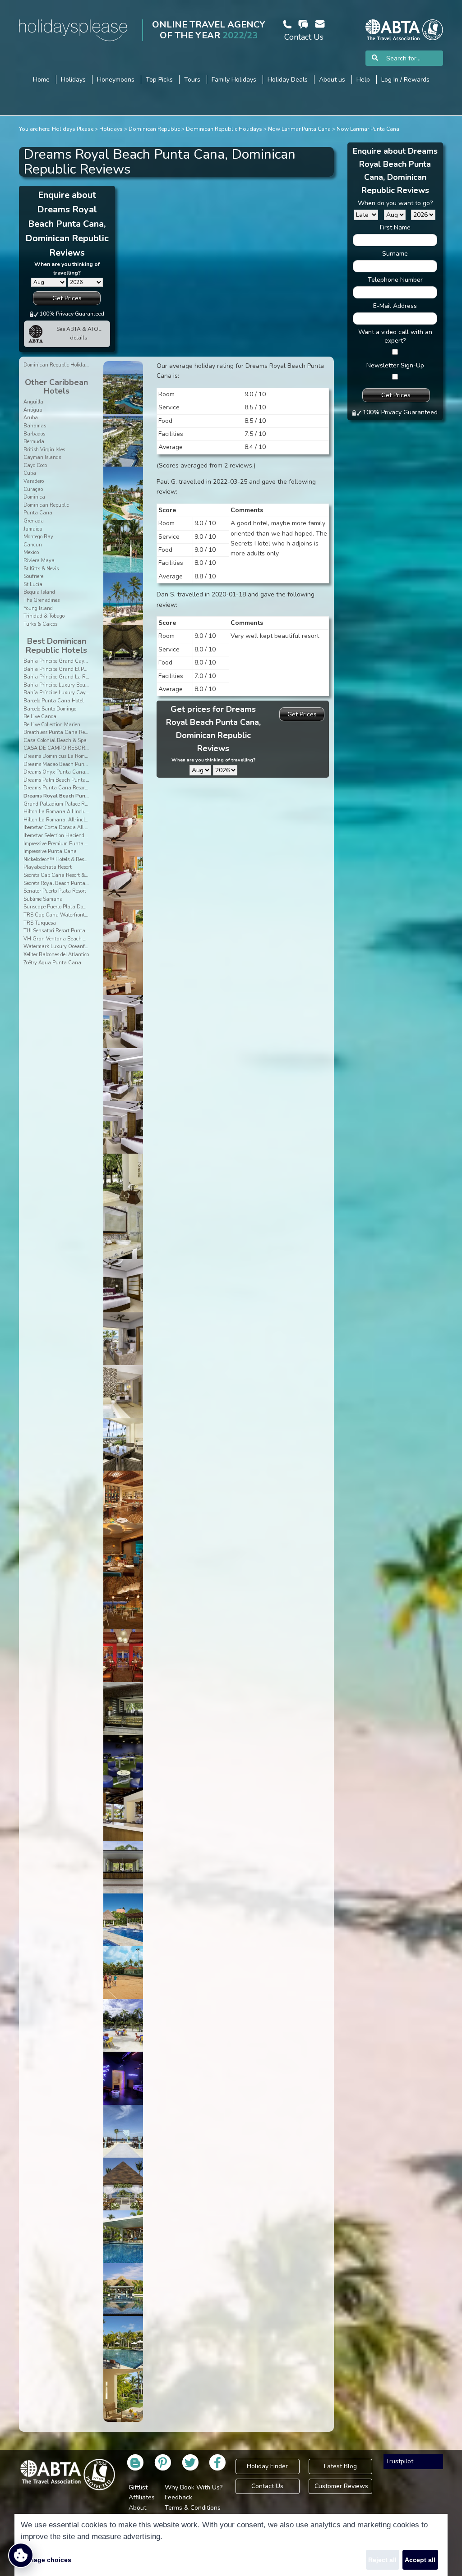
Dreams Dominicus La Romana (59, 756)
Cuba (30, 473)
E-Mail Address (395, 306)
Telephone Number (395, 280)
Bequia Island (39, 592)
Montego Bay (38, 537)
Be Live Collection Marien (52, 725)
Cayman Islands (42, 457)
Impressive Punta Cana (50, 851)
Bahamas (35, 426)
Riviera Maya (39, 561)
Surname (395, 254)
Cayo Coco (35, 465)
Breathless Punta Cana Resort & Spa (66, 732)
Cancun (33, 545)
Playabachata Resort (48, 867)
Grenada (34, 521)
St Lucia (33, 584)
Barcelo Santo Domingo (50, 709)
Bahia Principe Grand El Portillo (60, 669)
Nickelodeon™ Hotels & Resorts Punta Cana (73, 859)
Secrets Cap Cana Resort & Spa (59, 875)
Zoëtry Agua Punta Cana (52, 963)
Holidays (111, 129)
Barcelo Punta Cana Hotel (53, 701)
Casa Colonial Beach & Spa (55, 740)
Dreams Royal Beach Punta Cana (64, 796)
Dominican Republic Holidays (224, 129)
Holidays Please (73, 129)
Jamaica (33, 529)
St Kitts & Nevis (41, 569)
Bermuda (34, 442)
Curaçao (33, 489)
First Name (395, 227)
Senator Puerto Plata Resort (55, 891)
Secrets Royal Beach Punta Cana (62, 883)
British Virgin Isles (44, 450)
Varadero (34, 481)
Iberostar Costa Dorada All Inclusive (64, 827)
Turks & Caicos (40, 624)
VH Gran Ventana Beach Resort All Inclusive (75, 939)
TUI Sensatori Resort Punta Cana (62, 931)
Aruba (31, 418)
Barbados (34, 434)
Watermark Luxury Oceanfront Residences (72, 947)
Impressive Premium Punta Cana (61, 844)
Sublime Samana (43, 899)
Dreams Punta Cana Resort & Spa (63, 788)
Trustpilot (400, 2461)
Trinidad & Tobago (44, 616)
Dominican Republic (154, 129)
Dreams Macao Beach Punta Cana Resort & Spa (79, 764)
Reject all (382, 2560)
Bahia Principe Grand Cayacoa (59, 661)
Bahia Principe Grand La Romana (62, 677)
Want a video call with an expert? (395, 336)
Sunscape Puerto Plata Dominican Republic (73, 907)
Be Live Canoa (40, 717)
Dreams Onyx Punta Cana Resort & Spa (70, 772)
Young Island (38, 608)
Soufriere (33, 576)
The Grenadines (42, 600)
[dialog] (231, 2545)
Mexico (31, 552)
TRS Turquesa (40, 923)
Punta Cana (38, 513)
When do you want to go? (395, 203)
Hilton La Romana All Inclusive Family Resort (75, 812)
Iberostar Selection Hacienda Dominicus (68, 836)
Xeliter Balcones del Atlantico (56, 955)
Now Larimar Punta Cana (299, 129)
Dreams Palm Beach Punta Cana (62, 780)
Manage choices (46, 2560)
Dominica (34, 497)
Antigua (33, 410)
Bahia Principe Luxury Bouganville (63, 685)
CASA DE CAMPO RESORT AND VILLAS (72, 748)
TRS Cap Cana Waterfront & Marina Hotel (72, 915)
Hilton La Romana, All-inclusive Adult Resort (75, 820)
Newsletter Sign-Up (395, 365)
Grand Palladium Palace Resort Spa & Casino (76, 804)
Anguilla (33, 402)
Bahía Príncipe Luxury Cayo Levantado (68, 693)
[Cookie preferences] (21, 2555)
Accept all (420, 2560)
